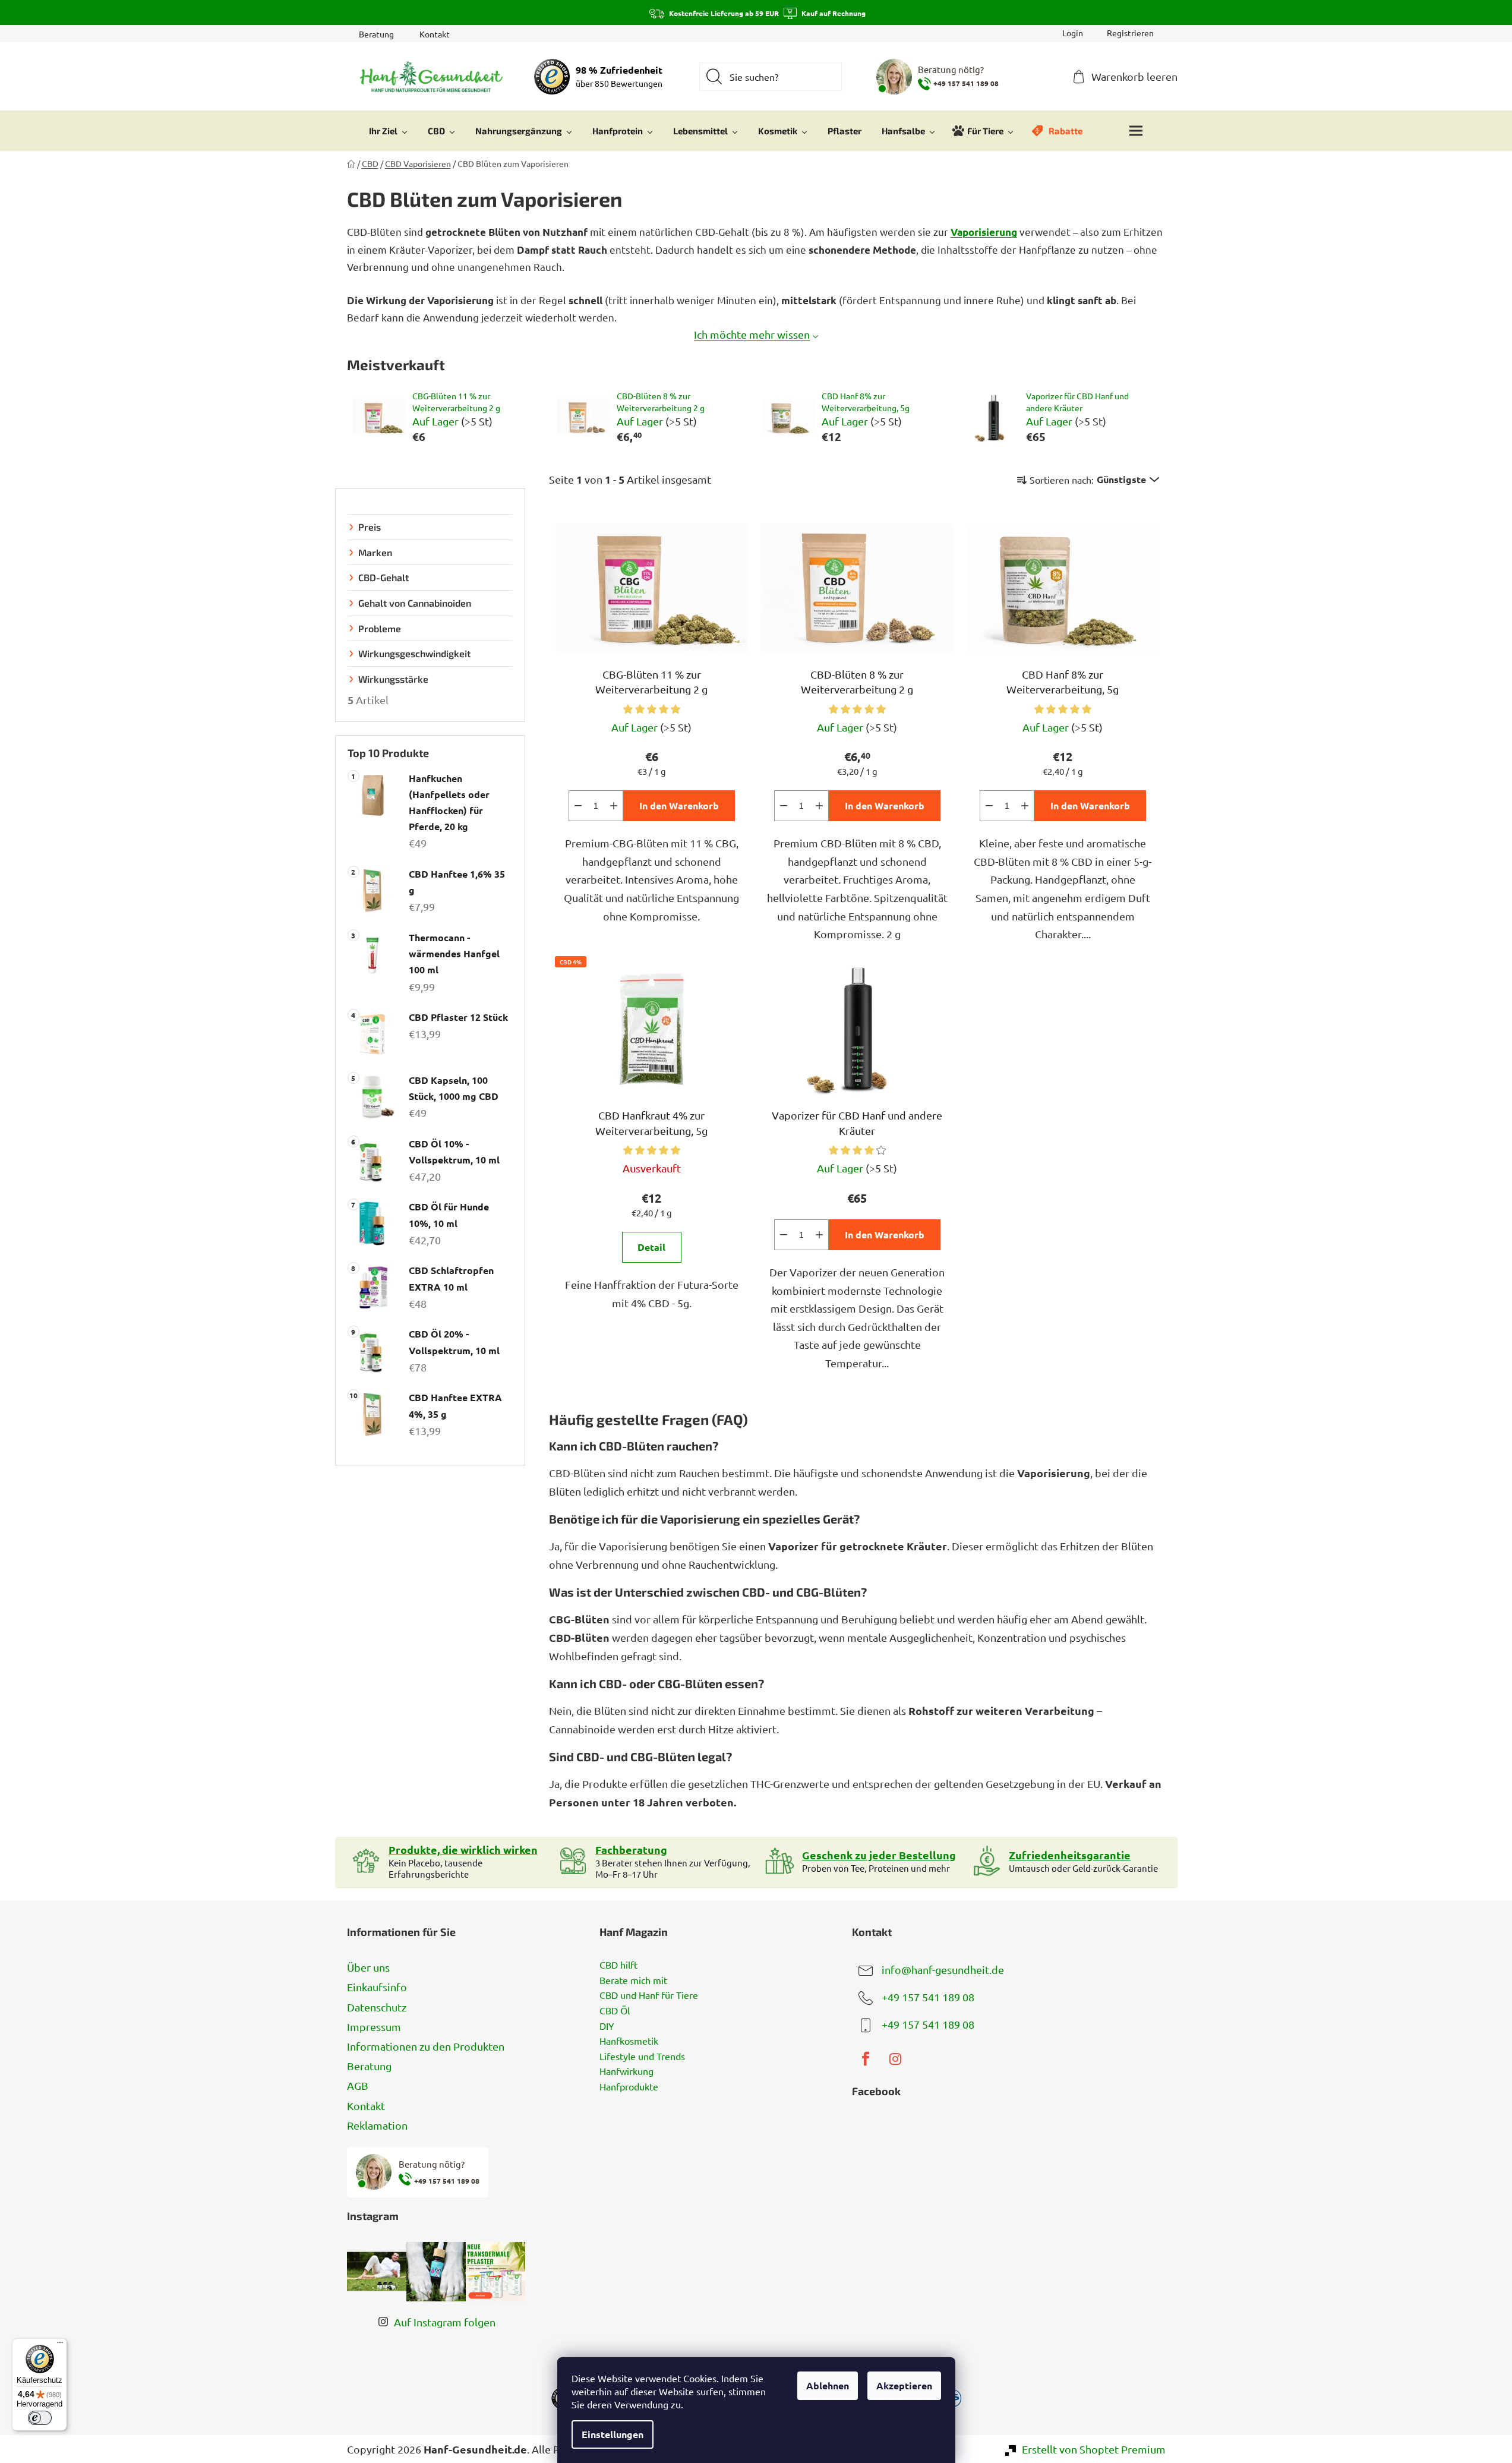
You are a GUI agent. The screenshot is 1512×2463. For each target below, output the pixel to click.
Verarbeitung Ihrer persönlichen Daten (806, 1332)
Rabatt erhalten (845, 1296)
